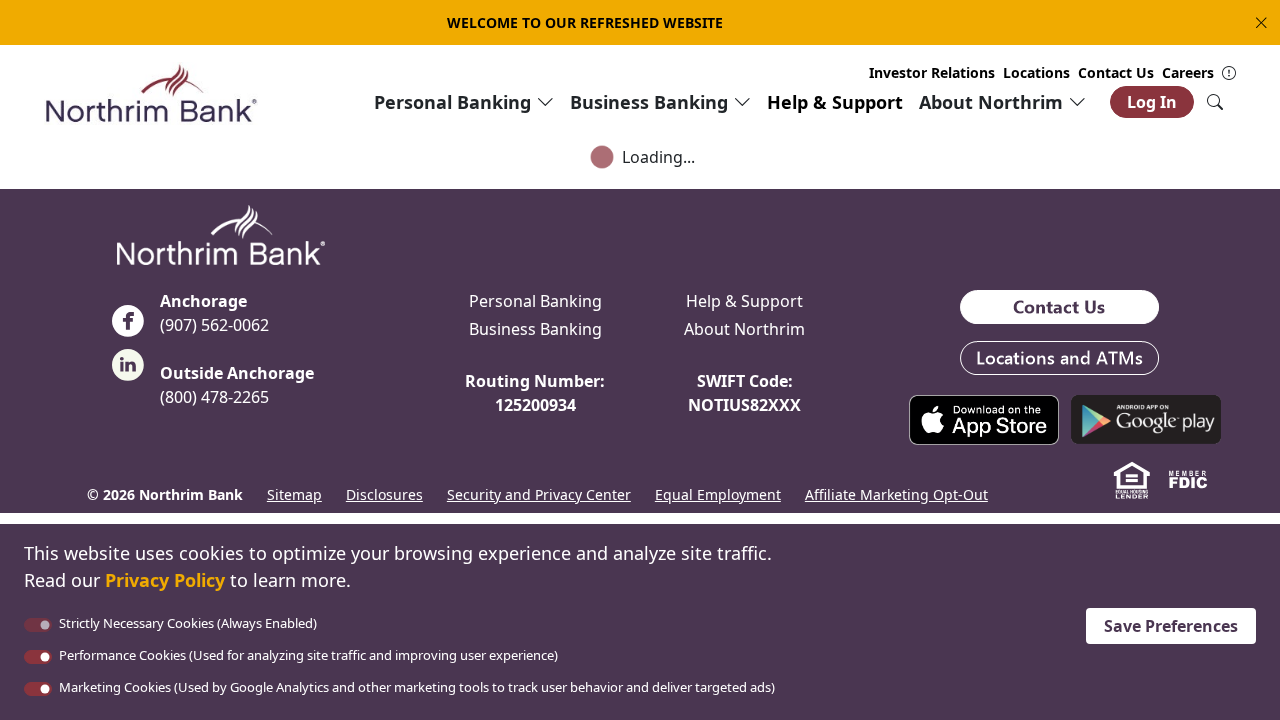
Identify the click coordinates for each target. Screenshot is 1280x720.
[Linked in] (128, 371)
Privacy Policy (165, 580)
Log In (1152, 102)
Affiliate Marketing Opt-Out (896, 494)
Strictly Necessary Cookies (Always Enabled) (188, 623)
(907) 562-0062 (214, 325)
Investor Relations (932, 72)
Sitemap (294, 494)
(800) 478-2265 (214, 397)
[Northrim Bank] (151, 92)
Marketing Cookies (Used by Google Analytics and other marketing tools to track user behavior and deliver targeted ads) (417, 687)
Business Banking (535, 329)
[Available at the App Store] (984, 418)
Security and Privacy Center (539, 494)
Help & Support (835, 102)
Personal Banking (535, 301)
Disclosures (384, 494)
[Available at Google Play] (1146, 418)
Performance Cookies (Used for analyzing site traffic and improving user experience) (308, 655)
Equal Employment (718, 494)
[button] (1257, 22)
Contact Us (1116, 72)
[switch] (38, 657)
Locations (1036, 72)
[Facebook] (128, 327)
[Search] (1215, 102)
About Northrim (744, 329)
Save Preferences (1171, 626)
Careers (1188, 72)
